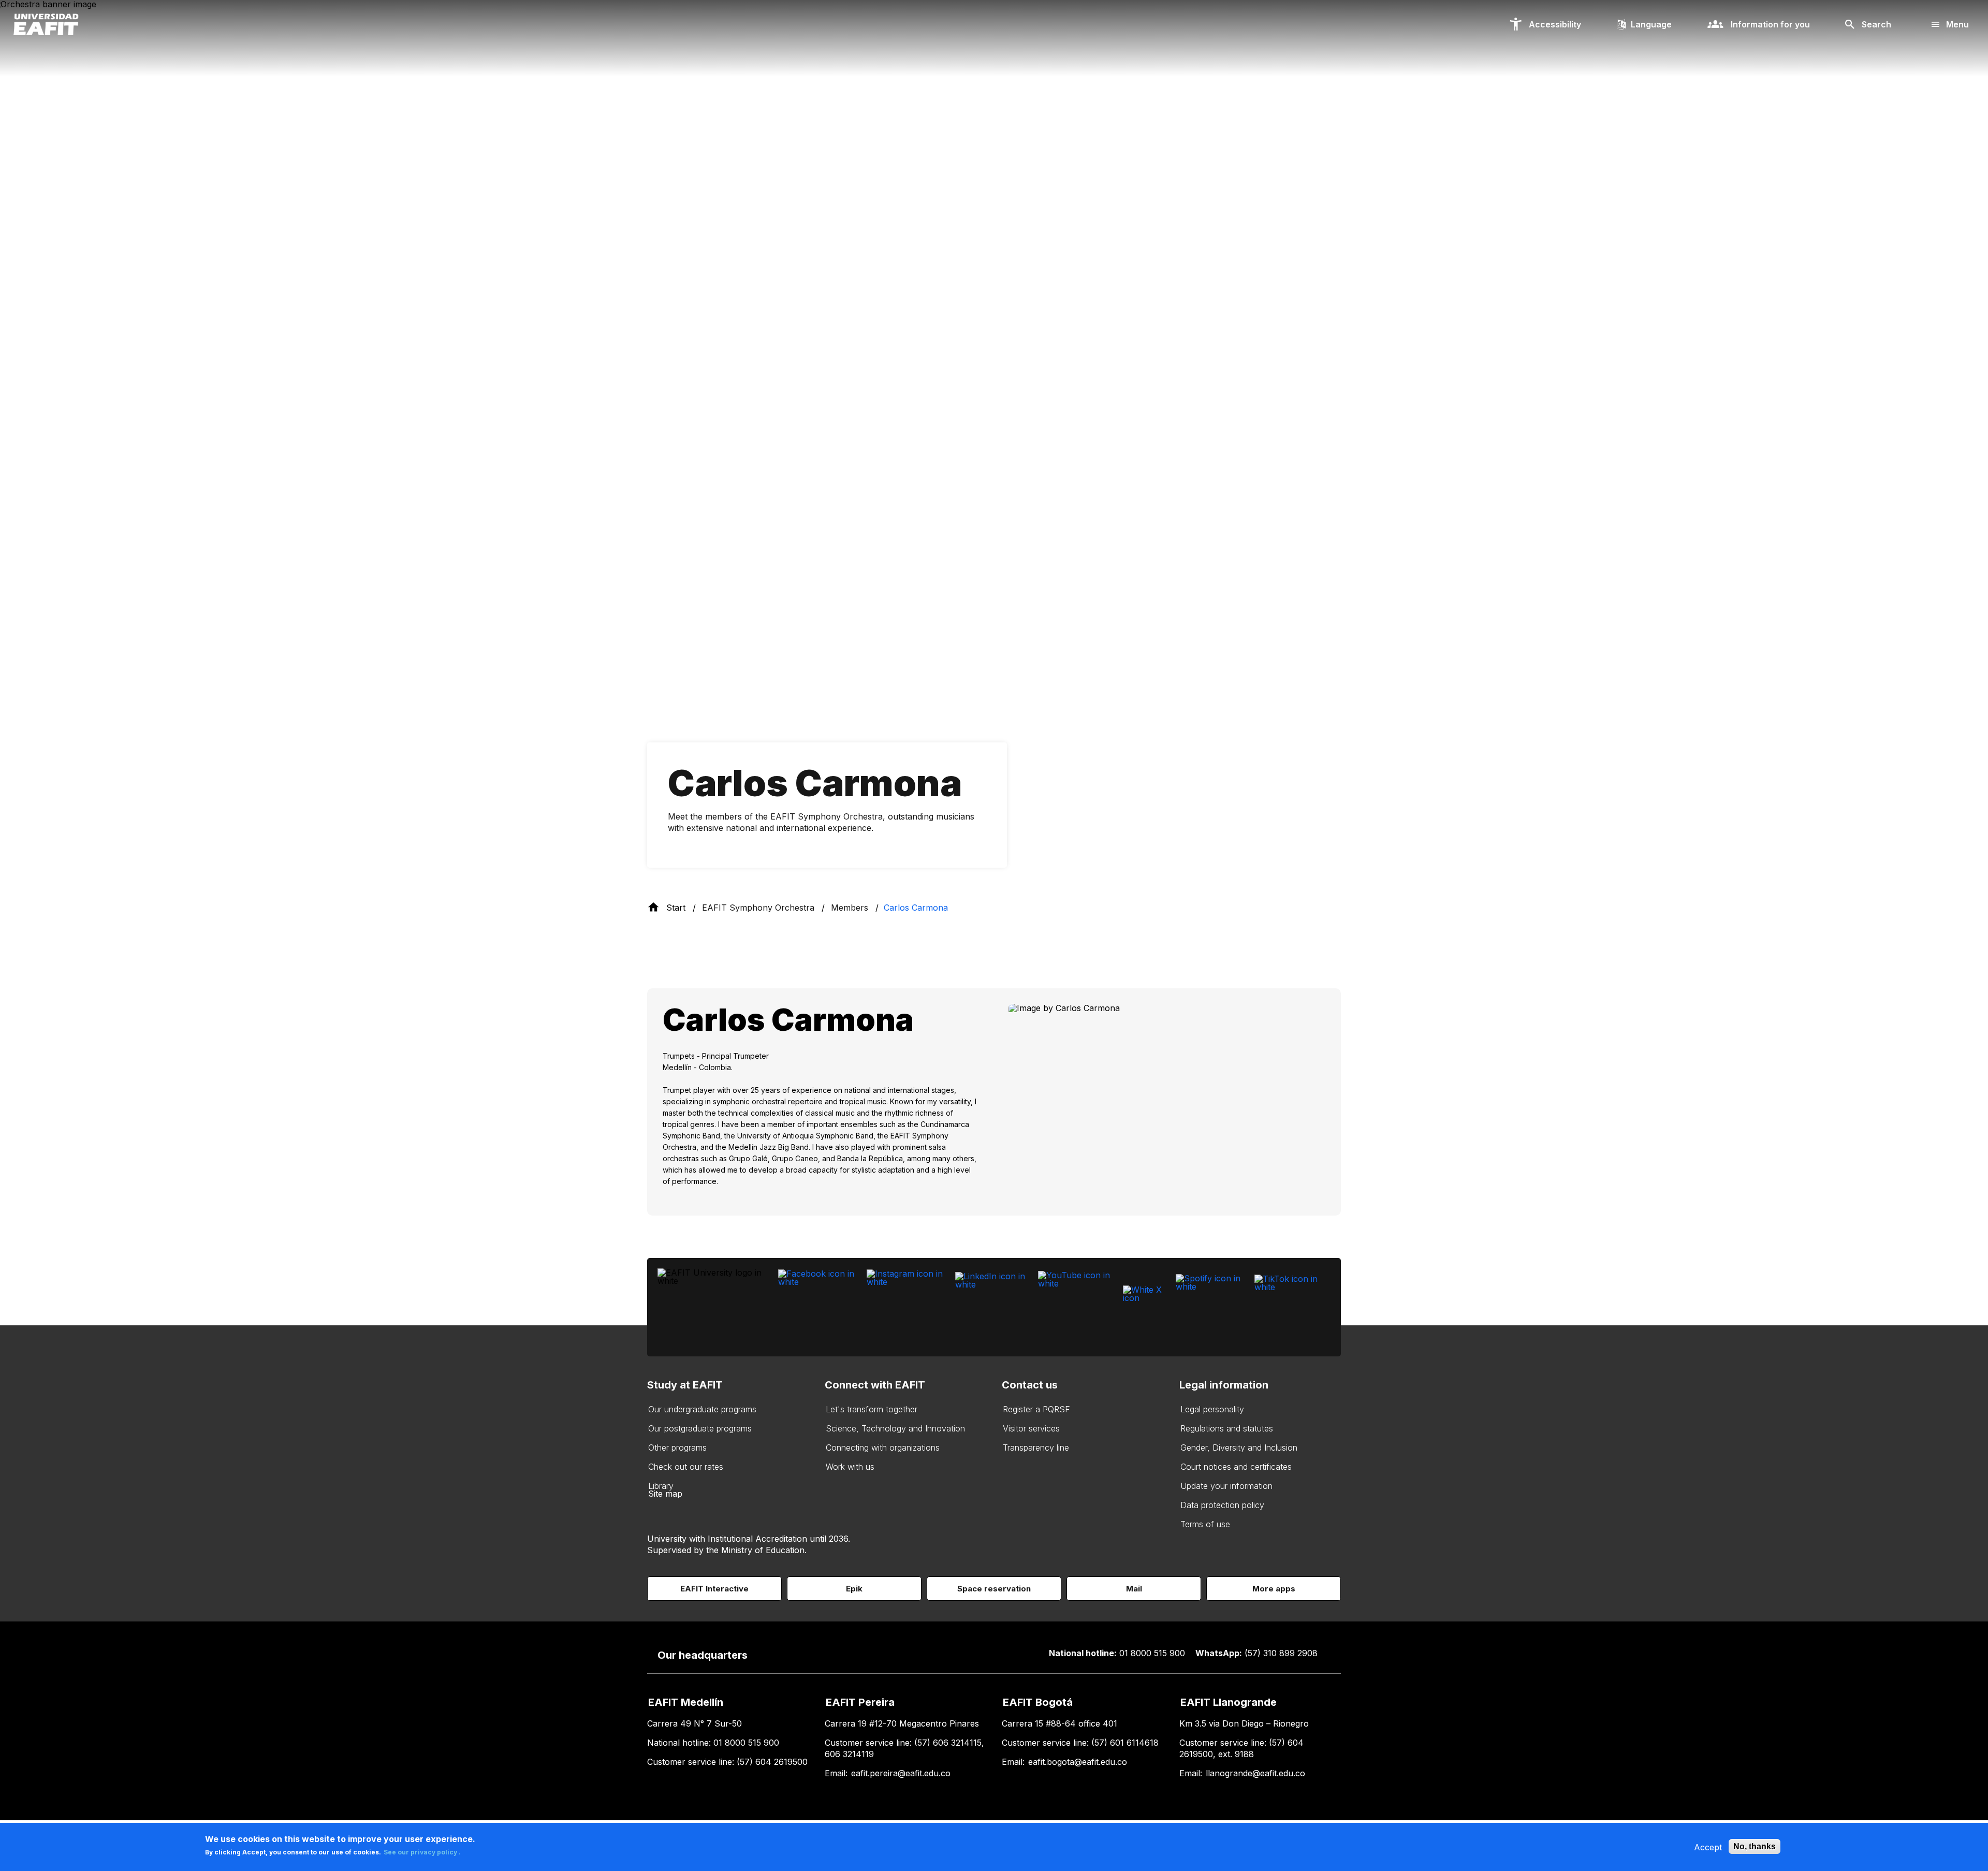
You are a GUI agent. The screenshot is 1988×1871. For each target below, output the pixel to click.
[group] (994, 1102)
